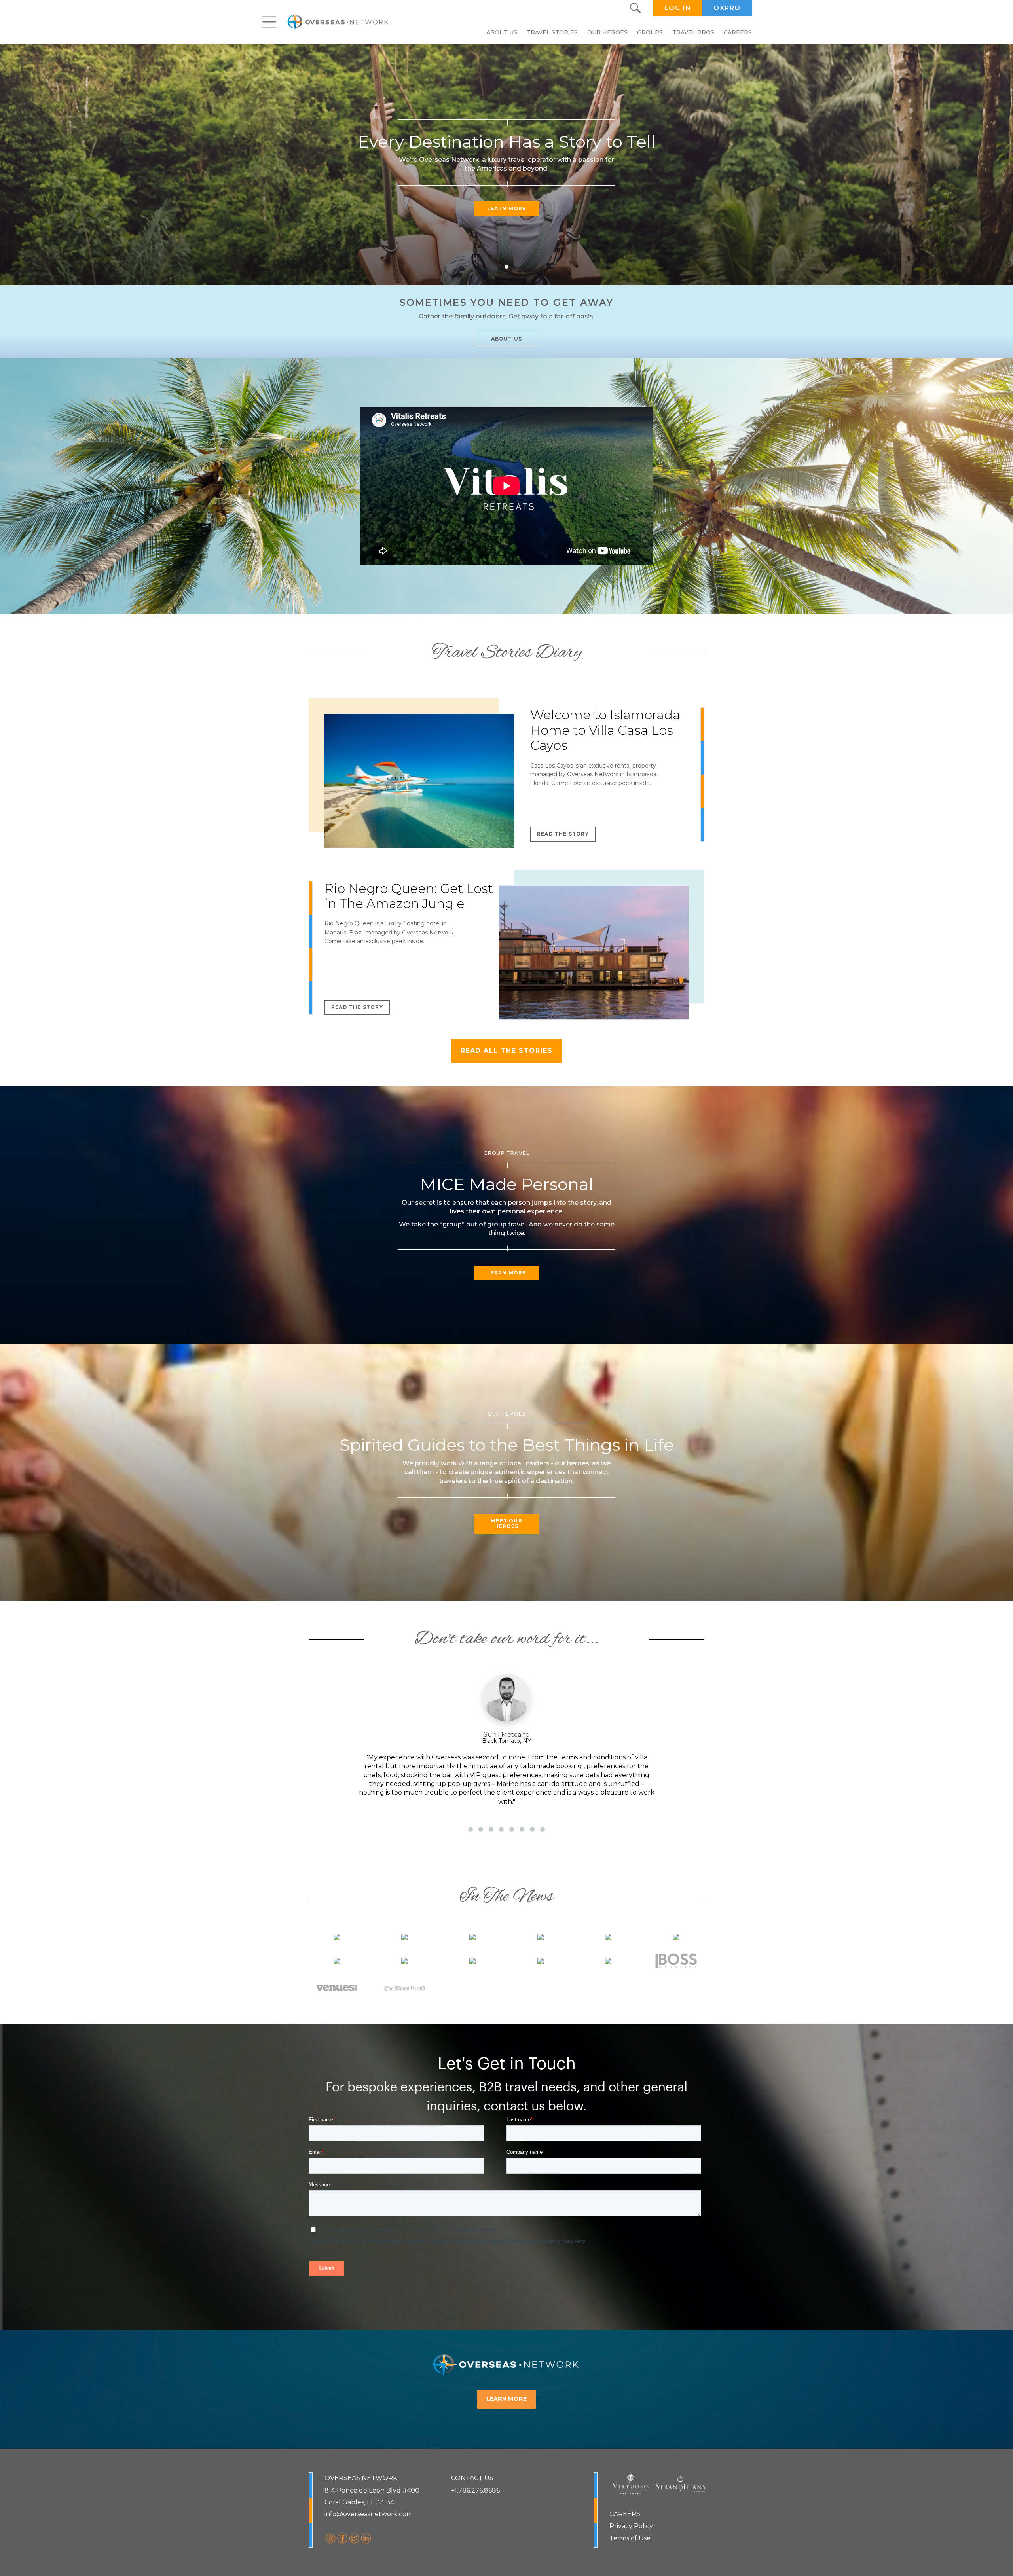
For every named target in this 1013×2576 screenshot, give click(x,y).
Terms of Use (630, 2538)
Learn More (507, 208)
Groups (650, 32)
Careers (738, 32)
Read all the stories (507, 1051)
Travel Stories (552, 32)
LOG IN (678, 8)
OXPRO (727, 8)
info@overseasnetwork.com (369, 2514)
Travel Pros (693, 32)
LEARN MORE (506, 2399)
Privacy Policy (631, 2526)
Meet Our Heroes (506, 1523)
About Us (502, 32)
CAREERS (625, 2514)
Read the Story (563, 834)
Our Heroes (607, 32)
